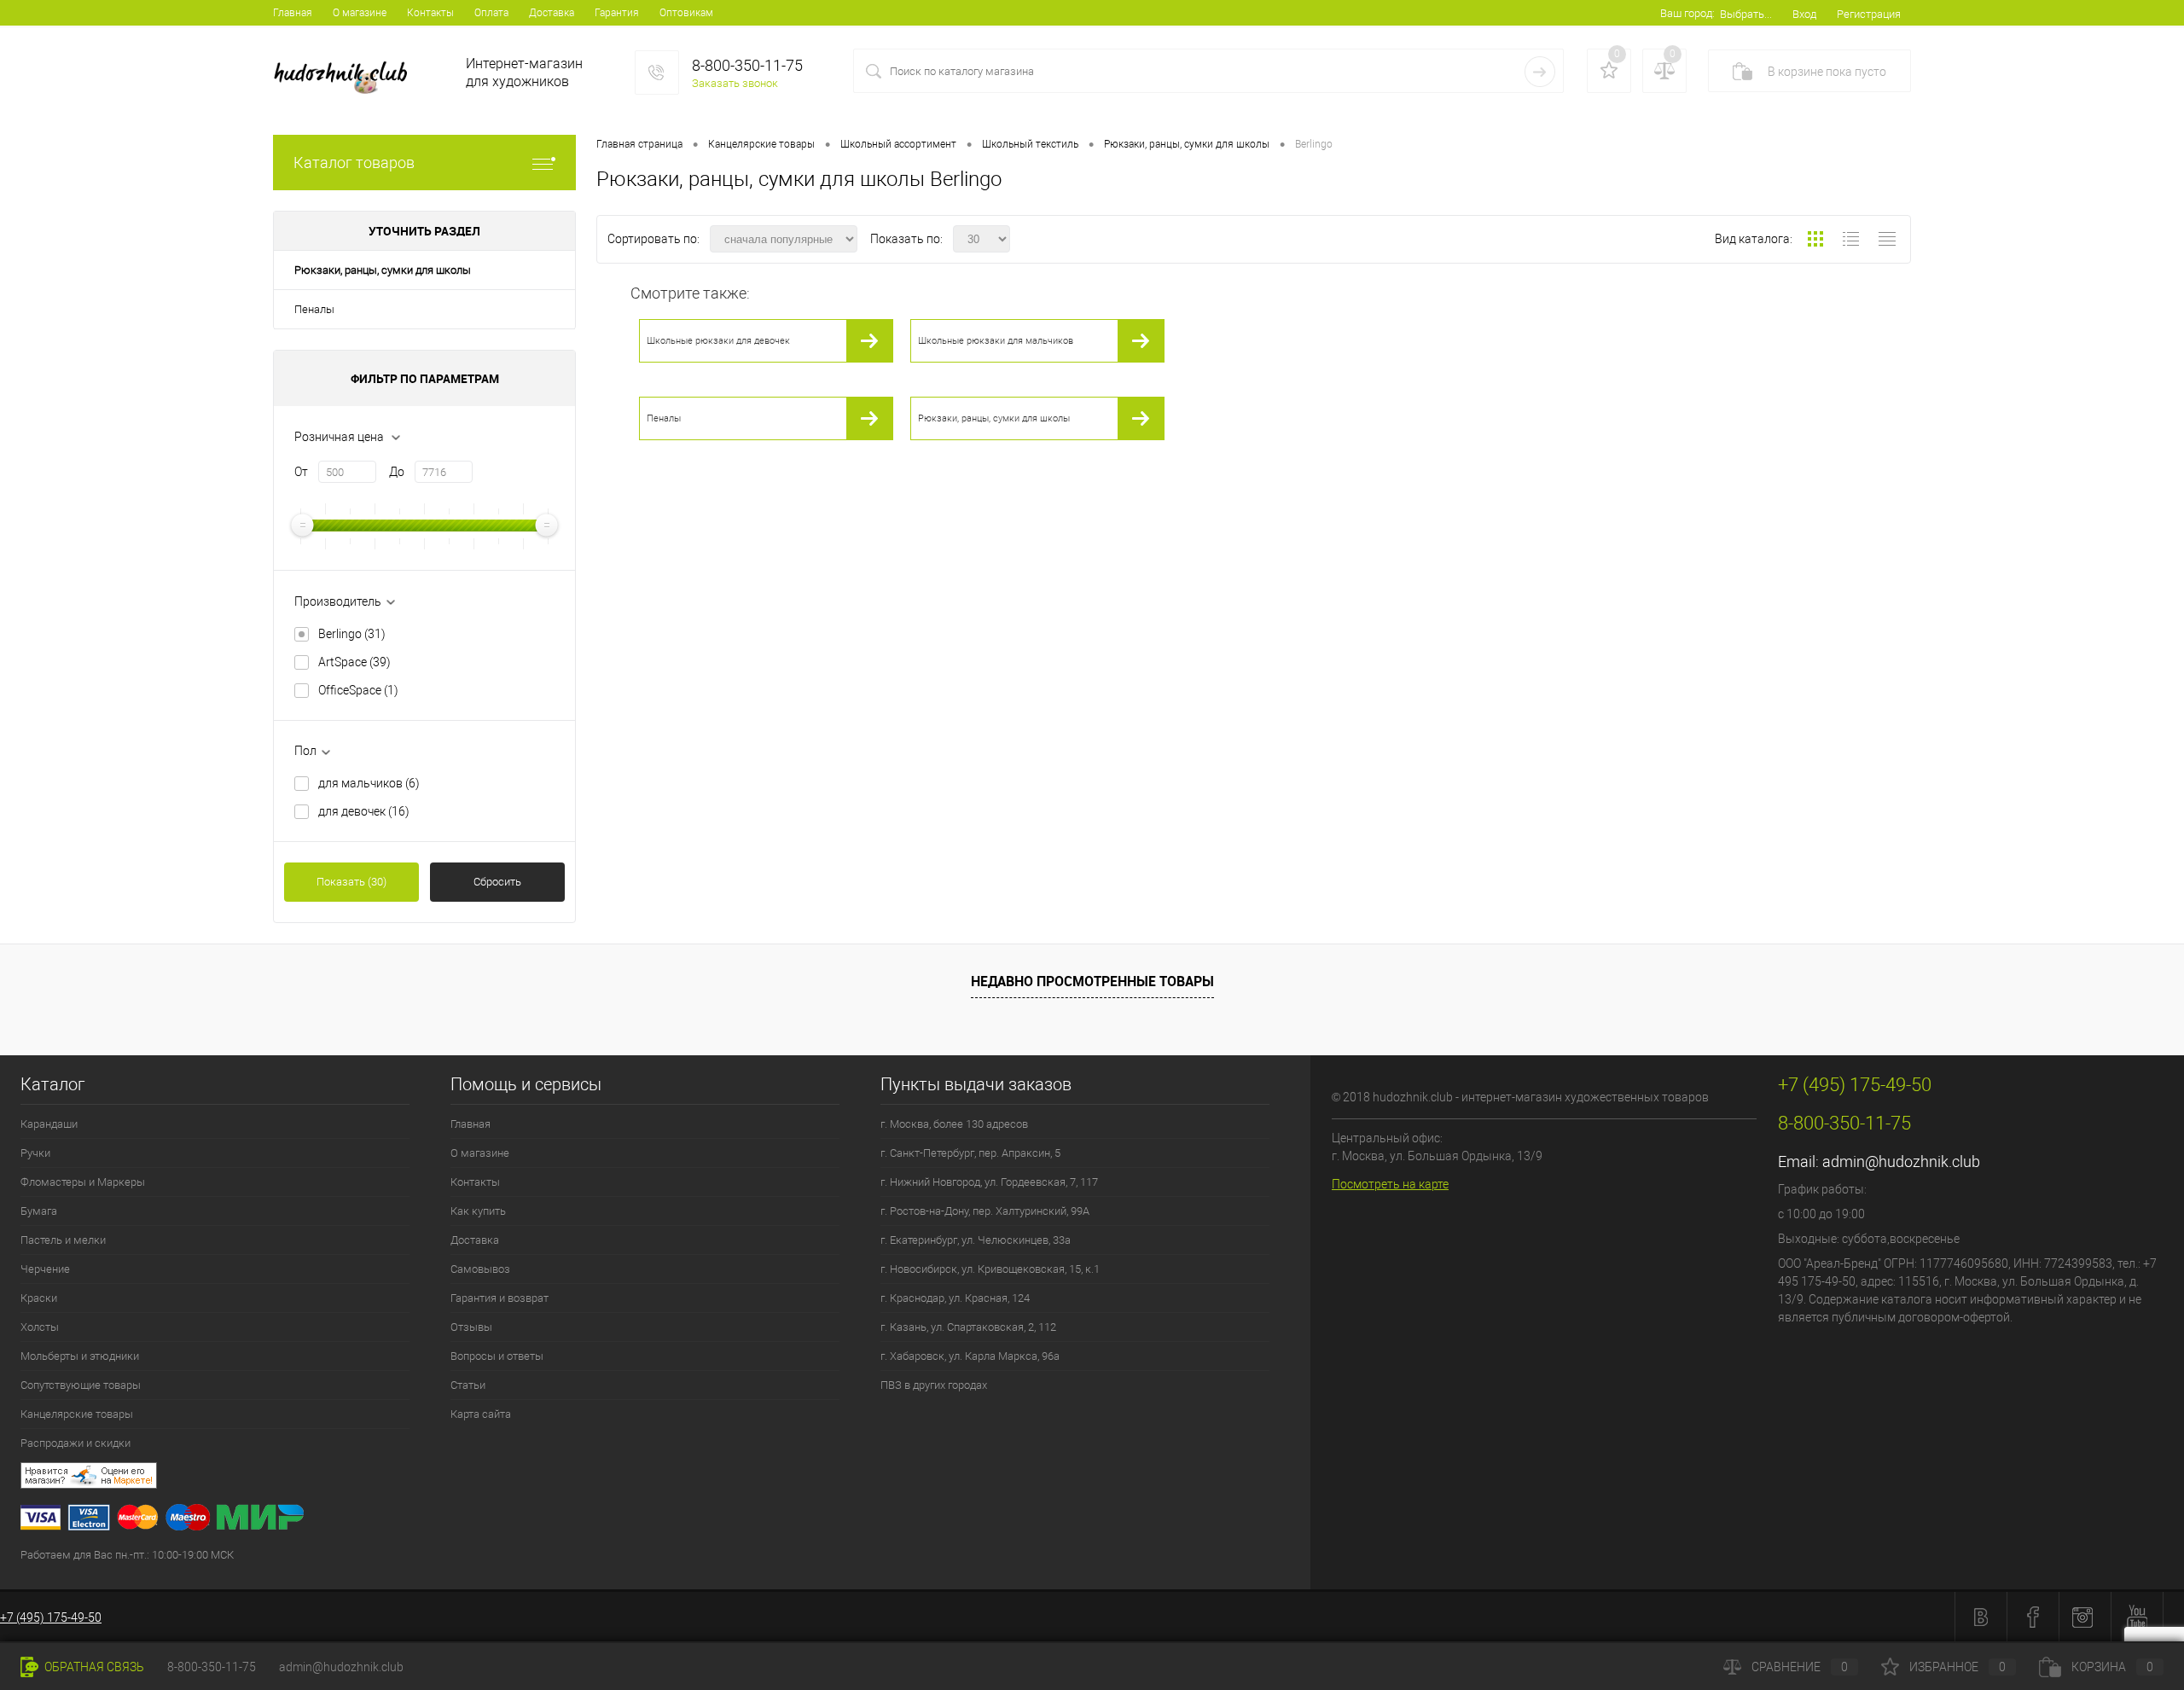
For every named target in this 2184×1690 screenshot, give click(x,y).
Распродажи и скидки (76, 1443)
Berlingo (352, 634)
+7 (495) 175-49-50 (51, 1617)
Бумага (39, 1211)
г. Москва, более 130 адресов (954, 1124)
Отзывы (471, 1327)
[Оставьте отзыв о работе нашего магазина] (665, 1478)
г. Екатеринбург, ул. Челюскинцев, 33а (976, 1240)
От (301, 472)
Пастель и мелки (63, 1240)
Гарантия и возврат (500, 1298)
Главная (293, 13)
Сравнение (1800, 1667)
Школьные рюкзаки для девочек (718, 341)
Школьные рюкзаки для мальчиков (996, 341)
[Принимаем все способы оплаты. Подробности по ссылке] (665, 1520)
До (397, 472)
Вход (1804, 14)
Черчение (45, 1269)
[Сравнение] (1664, 71)
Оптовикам (686, 13)
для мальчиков (369, 783)
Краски (39, 1298)
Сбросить (497, 882)
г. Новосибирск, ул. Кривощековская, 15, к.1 (990, 1269)
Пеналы (314, 309)
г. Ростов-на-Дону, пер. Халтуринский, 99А (985, 1211)
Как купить (478, 1211)
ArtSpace (354, 662)
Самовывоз (480, 1269)
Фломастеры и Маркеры (83, 1182)
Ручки (35, 1153)
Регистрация (1869, 14)
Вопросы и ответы (497, 1356)
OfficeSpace (358, 690)
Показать (351, 882)
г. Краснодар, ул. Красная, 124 (955, 1298)
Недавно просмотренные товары (1092, 981)
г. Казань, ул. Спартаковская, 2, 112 (968, 1327)
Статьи (468, 1385)
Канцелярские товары (77, 1414)
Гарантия (617, 13)
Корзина (2112, 1667)
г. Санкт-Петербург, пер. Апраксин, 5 (970, 1153)
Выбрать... (1746, 14)
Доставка (552, 13)
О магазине (360, 13)
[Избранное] (1609, 71)
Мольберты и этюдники (80, 1356)
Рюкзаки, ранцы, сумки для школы (383, 270)
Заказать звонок (735, 83)
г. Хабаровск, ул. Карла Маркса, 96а (970, 1356)
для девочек (364, 811)
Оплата (491, 13)
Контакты (430, 13)
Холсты (40, 1327)
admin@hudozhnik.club (1901, 1162)
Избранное (1957, 1667)
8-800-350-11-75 (212, 1667)
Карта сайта (481, 1414)
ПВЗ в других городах (934, 1385)
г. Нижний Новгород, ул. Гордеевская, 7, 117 (989, 1182)
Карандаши (49, 1124)
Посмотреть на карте (1390, 1184)
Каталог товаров (354, 163)
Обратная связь (93, 1667)
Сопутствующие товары (81, 1385)
